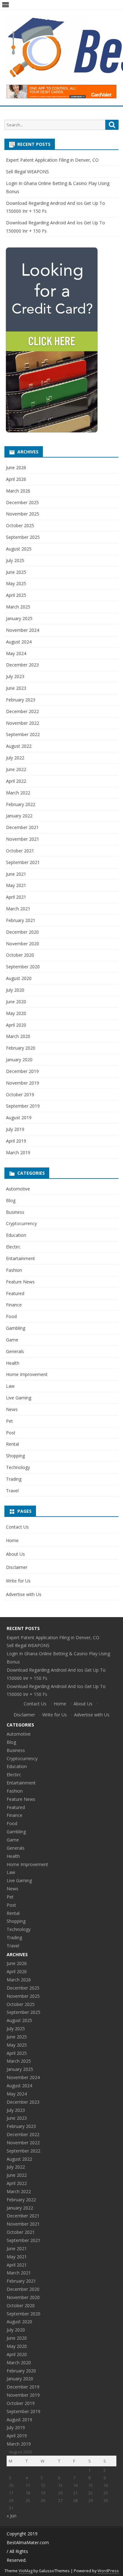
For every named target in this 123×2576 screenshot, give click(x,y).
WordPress (108, 2571)
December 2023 (22, 665)
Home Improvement (27, 1374)
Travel (12, 1491)
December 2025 (22, 502)
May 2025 (16, 583)
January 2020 (19, 1060)
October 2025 (20, 525)
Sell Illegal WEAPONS (27, 172)
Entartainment (20, 1258)
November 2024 (23, 630)
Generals (15, 1351)
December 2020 (22, 932)
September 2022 (23, 734)
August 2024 (19, 642)
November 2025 (23, 514)
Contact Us (17, 1527)
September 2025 (23, 537)
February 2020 (21, 1048)
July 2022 (15, 758)
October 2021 (20, 851)
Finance (14, 1305)
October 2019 (20, 1095)
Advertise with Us (24, 1594)
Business (15, 1212)
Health (13, 1363)
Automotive (18, 1189)
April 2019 (16, 1141)
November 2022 (23, 723)
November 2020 (23, 944)
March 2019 (18, 1153)
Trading (14, 1479)
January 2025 (19, 618)
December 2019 (22, 1071)
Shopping (15, 1456)
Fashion (14, 1270)
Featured (15, 1293)
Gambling (16, 1328)
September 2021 (23, 862)
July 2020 (15, 990)
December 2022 (22, 711)
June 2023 (16, 688)
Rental (12, 1444)
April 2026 (16, 479)
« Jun (12, 2516)
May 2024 (16, 653)
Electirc (13, 1247)
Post (11, 1433)
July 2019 (15, 1129)
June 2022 (16, 769)
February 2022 (21, 804)
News (12, 1409)
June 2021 (16, 874)
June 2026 (16, 467)
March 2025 (18, 607)
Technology (18, 1467)
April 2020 (16, 1025)
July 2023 (15, 676)
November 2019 (23, 1083)
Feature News (20, 1282)
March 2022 (18, 793)
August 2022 (19, 746)
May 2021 (16, 885)
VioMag (26, 2571)
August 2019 (19, 1118)
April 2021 (16, 897)
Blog (11, 1200)
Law (10, 1386)
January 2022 (19, 816)
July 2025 (15, 560)
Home (12, 1540)
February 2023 (21, 700)
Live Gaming (19, 1398)
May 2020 (16, 1013)
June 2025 (16, 572)
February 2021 (21, 920)
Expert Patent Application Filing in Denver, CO (52, 160)
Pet (9, 1421)
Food (11, 1316)
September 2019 (23, 1106)
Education (16, 1235)
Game (12, 1340)
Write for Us (18, 1581)
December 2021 (22, 827)
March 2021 (18, 909)
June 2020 (16, 1002)
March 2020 (18, 1036)
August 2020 (19, 978)
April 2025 (16, 595)
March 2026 (18, 491)
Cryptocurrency (21, 1223)
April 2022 (16, 781)
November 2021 (23, 839)
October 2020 (20, 955)
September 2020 (23, 967)
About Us (15, 1554)
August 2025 (19, 549)
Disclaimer (17, 1567)
